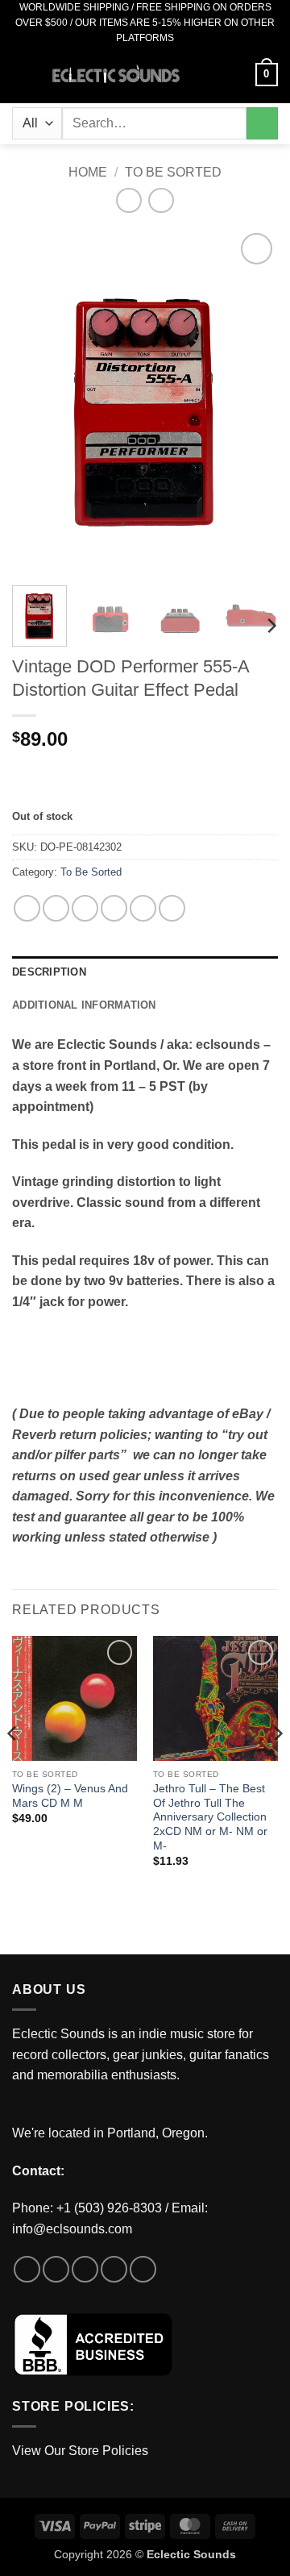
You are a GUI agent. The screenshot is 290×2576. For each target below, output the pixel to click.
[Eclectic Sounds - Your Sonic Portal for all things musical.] (116, 75)
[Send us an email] (114, 2269)
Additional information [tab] (84, 1005)
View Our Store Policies (80, 2451)
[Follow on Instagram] (56, 2269)
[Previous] (38, 401)
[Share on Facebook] (56, 908)
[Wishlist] (209, 75)
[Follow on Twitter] (85, 2269)
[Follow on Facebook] (27, 2269)
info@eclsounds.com (72, 2229)
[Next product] (128, 200)
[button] (22, 75)
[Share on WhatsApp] (27, 908)
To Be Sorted (173, 172)
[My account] (236, 75)
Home (88, 172)
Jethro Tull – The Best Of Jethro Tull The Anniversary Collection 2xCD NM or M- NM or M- (210, 1817)
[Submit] (262, 123)
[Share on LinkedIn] (172, 908)
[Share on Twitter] (85, 908)
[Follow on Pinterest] (143, 2269)
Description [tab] (49, 972)
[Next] (252, 401)
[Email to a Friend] (114, 908)
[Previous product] (161, 200)
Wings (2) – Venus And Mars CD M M (70, 1796)
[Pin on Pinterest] (143, 908)
